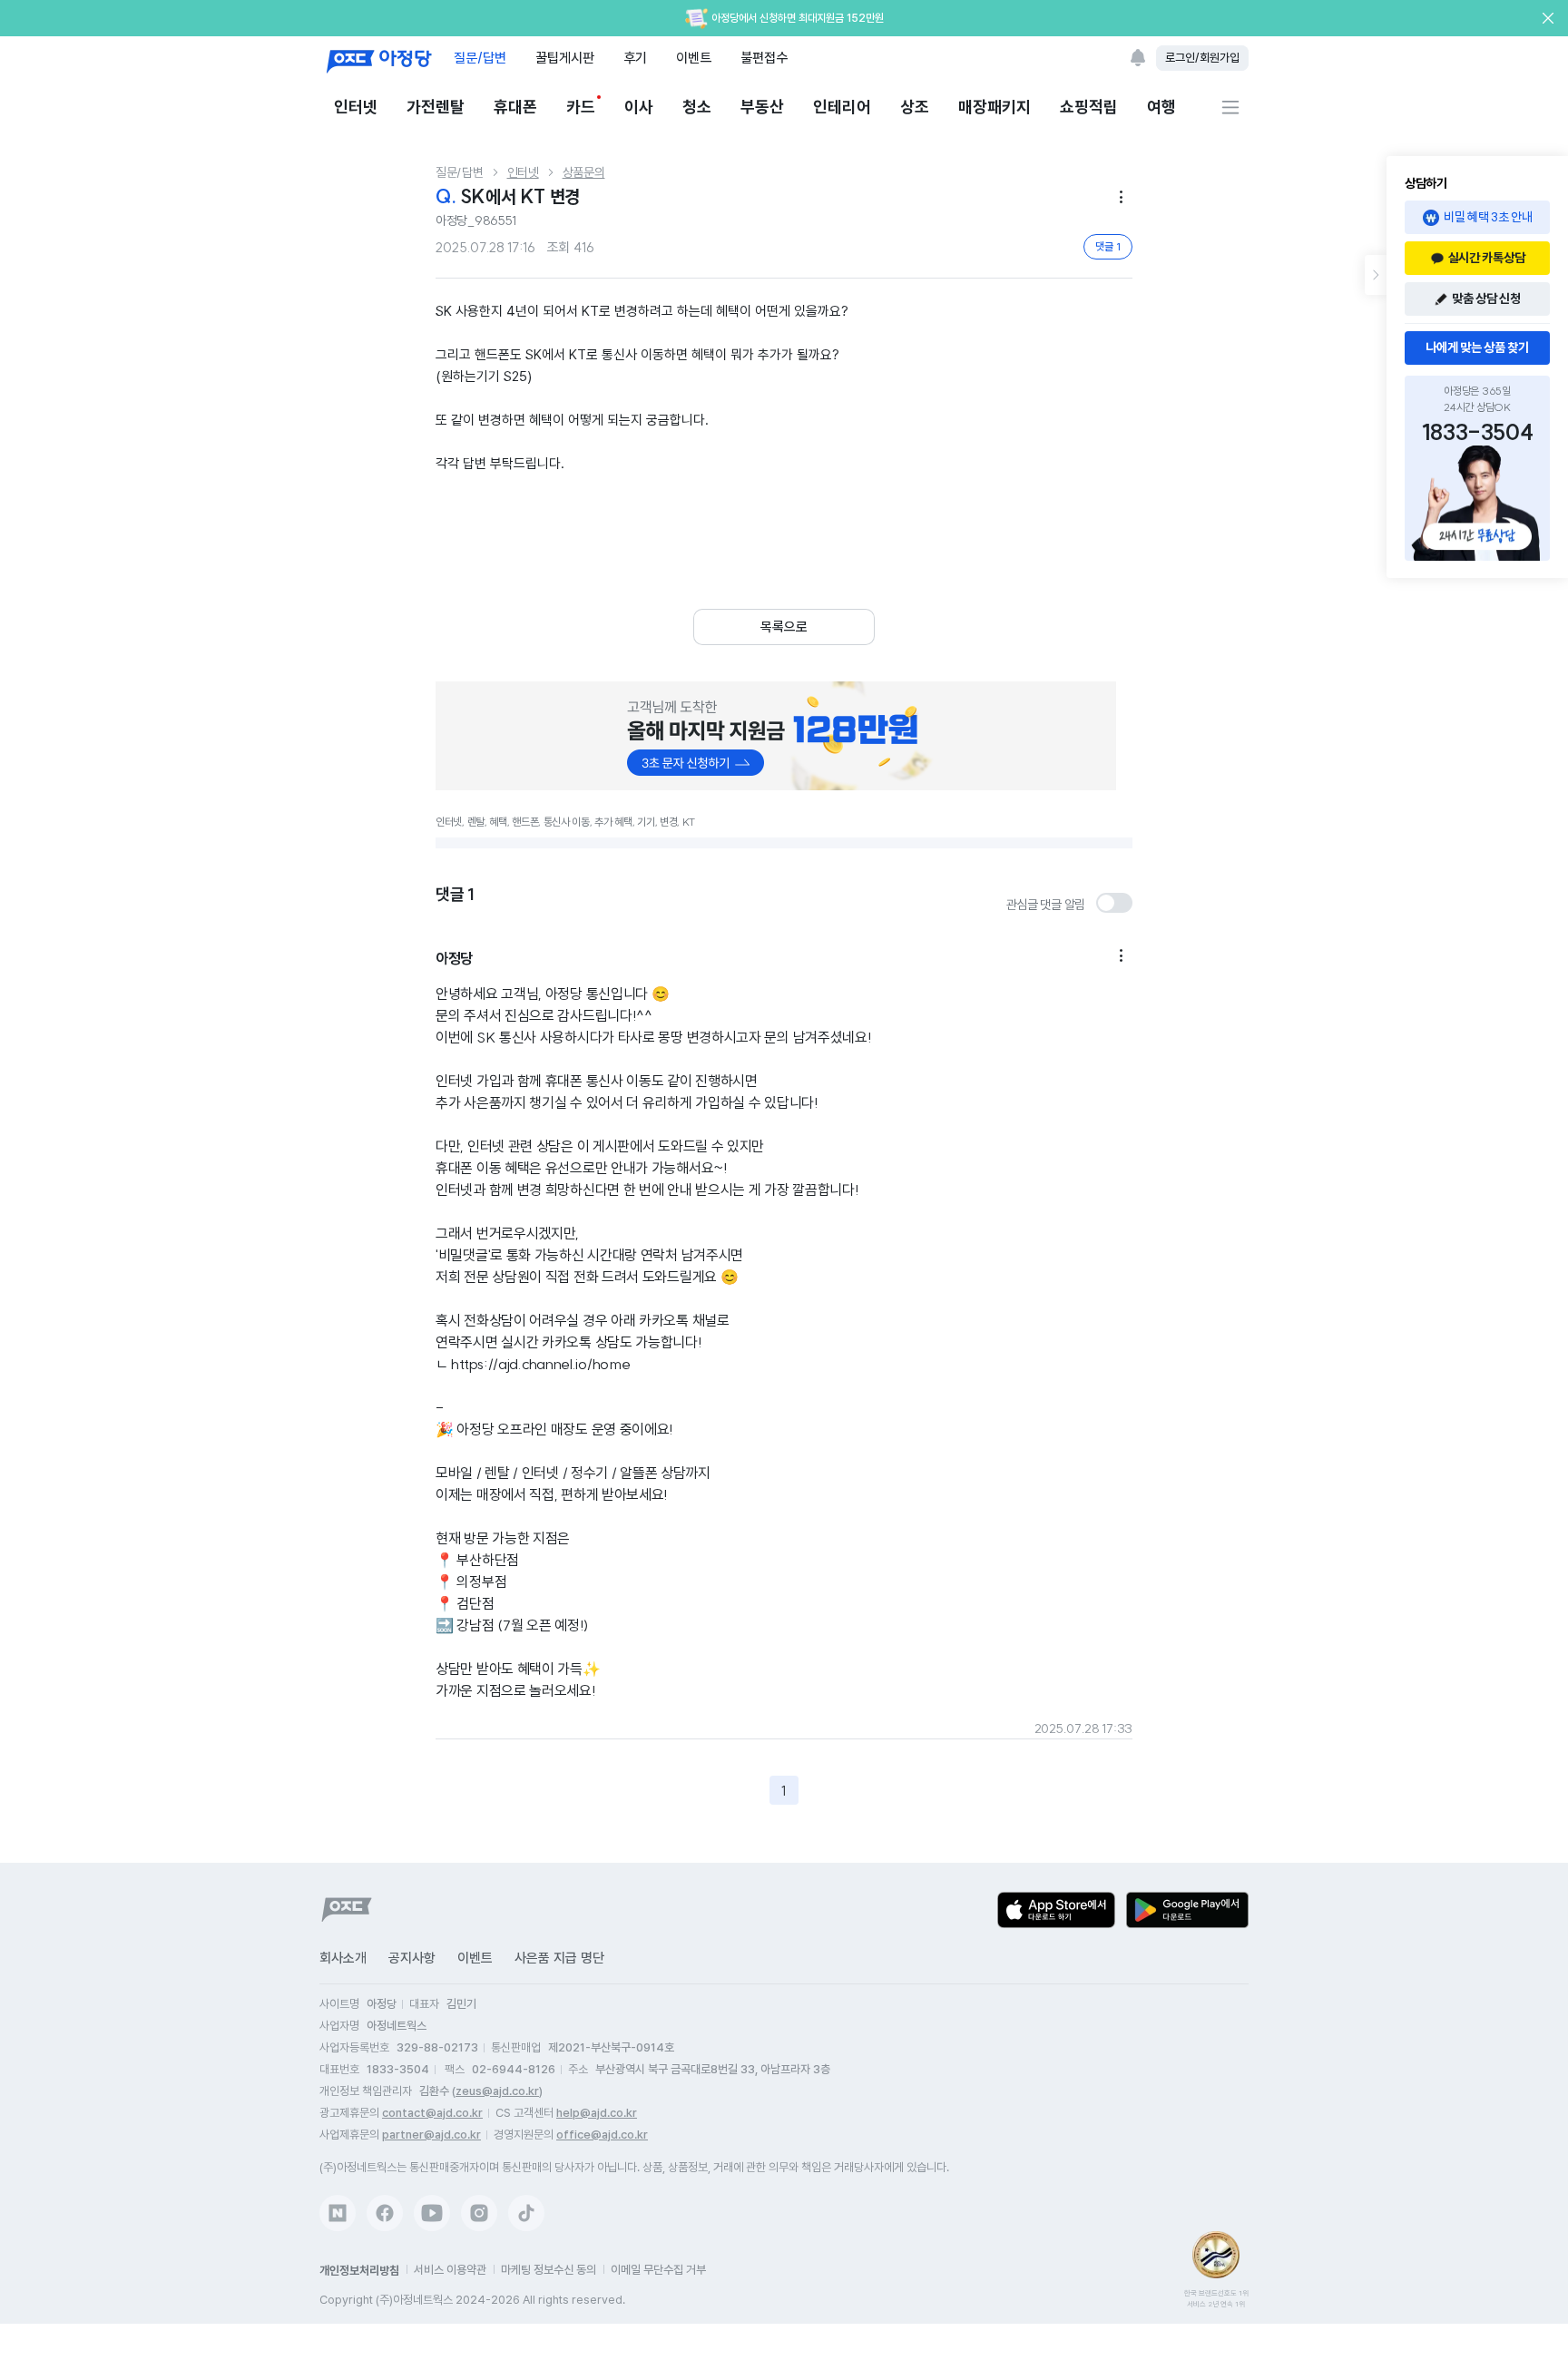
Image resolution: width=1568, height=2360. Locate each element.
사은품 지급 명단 (559, 1958)
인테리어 (842, 107)
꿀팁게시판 (565, 58)
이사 (639, 107)
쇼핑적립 (1089, 107)
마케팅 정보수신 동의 (549, 2270)
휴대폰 (515, 107)
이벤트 (694, 58)
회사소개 (343, 1958)
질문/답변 (480, 58)
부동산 (762, 107)
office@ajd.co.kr (602, 2135)
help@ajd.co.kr (597, 2113)
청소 (697, 107)
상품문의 (584, 172)
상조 (915, 107)
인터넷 (356, 107)
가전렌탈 (436, 107)
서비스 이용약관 (450, 2270)
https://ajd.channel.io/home (540, 1364)
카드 (581, 107)
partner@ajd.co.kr (431, 2135)
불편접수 (764, 58)
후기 (635, 58)
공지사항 (412, 1958)
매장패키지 (995, 107)
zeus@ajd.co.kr (497, 2091)
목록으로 (784, 627)
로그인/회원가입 (1202, 58)
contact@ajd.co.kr (432, 2113)
